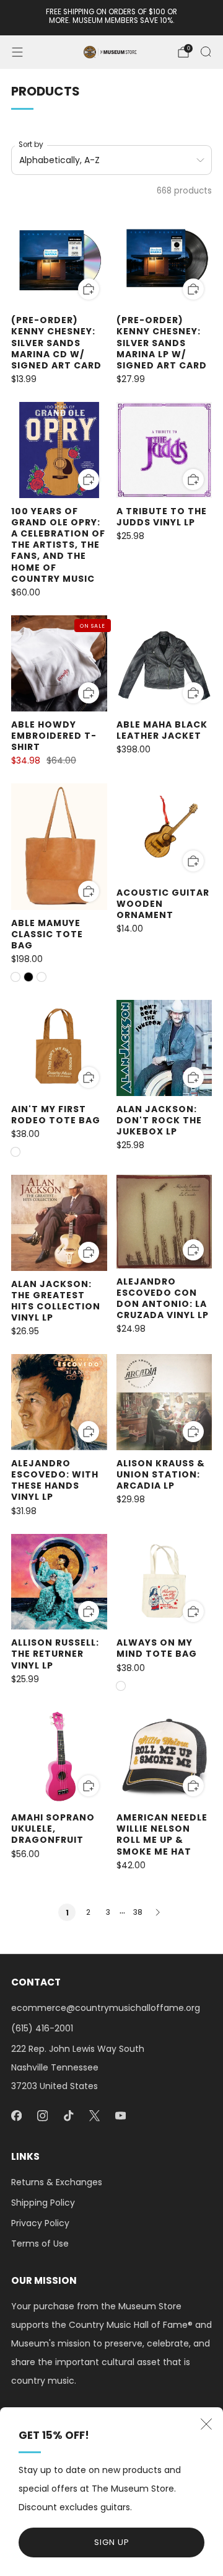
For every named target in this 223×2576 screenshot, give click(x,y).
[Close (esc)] (206, 2424)
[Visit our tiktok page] (68, 2116)
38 (138, 1912)
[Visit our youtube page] (120, 2116)
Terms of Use (40, 2244)
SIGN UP (112, 2542)
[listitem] (111, 18)
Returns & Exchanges (57, 2182)
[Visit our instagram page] (42, 2116)
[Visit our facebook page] (16, 2116)
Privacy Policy (40, 2223)
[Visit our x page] (94, 2116)
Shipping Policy (43, 2203)
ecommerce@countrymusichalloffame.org (106, 2008)
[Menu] (17, 52)
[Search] (206, 51)
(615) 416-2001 (42, 2028)
